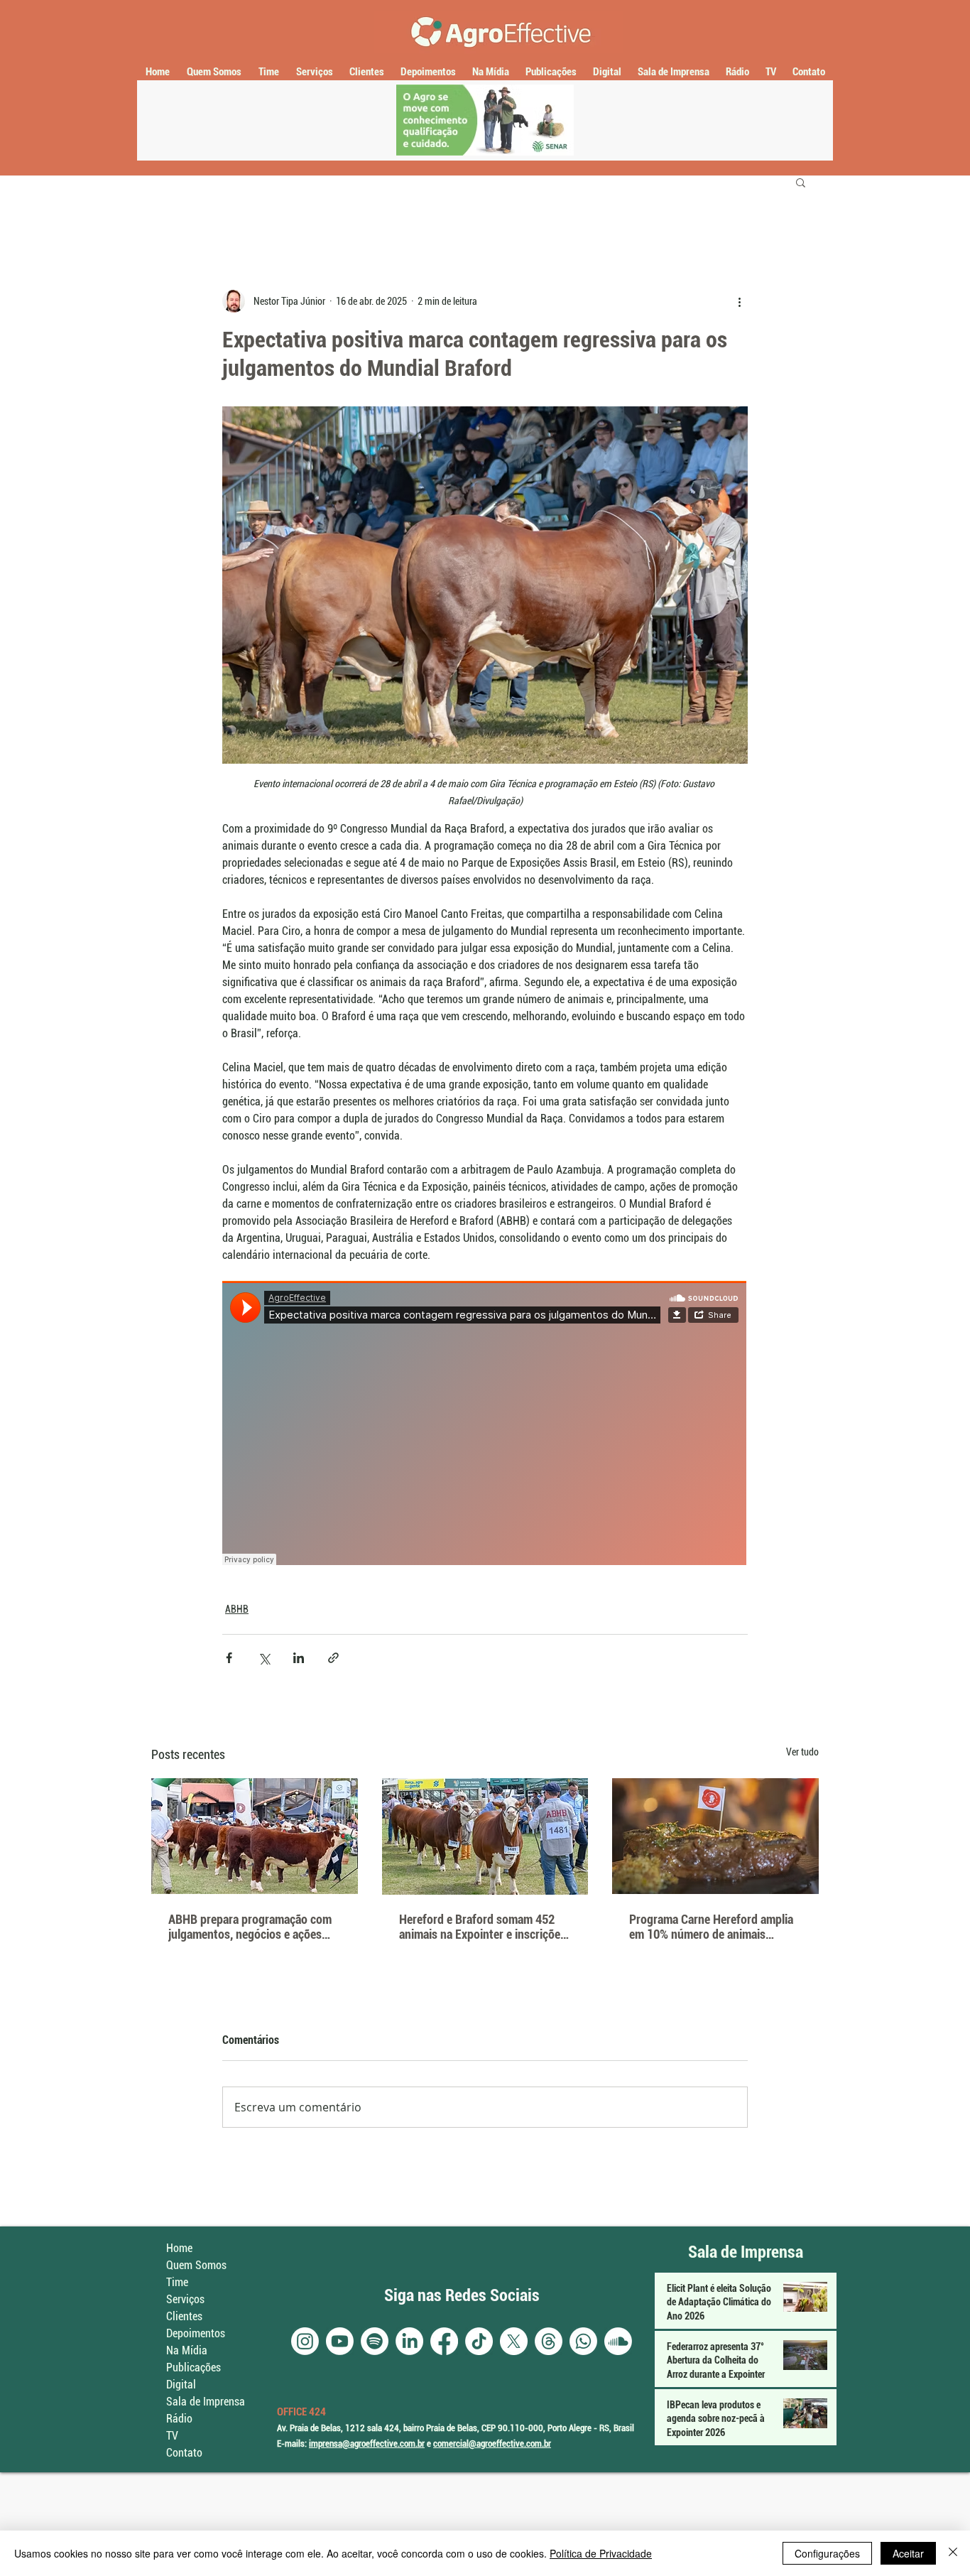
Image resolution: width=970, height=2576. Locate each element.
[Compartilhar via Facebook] (229, 1658)
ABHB (237, 1609)
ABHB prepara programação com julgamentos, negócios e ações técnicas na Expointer (250, 1927)
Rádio (179, 2419)
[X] (514, 2341)
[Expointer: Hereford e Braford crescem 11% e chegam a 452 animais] (485, 1836)
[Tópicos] (549, 2341)
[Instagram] (305, 2341)
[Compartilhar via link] (333, 1658)
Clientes (184, 2316)
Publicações (194, 2367)
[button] (801, 182)
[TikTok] (479, 2341)
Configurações (827, 2553)
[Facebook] (444, 2341)
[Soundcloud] (618, 2341)
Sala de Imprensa (206, 2402)
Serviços (185, 2299)
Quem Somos (196, 2265)
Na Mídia (187, 2350)
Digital (181, 2385)
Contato (184, 2453)
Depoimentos (196, 2333)
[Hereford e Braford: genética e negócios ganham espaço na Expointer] (255, 1836)
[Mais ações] (739, 301)
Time (177, 2282)
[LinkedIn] (409, 2341)
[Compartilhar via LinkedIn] (299, 1658)
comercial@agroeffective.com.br (492, 2444)
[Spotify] (375, 2341)
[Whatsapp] (583, 2341)
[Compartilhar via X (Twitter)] (264, 1658)
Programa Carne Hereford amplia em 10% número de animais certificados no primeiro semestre (714, 1927)
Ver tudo (802, 1752)
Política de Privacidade (601, 2553)
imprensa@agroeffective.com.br (367, 2444)
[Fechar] (953, 2553)
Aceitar (908, 2553)
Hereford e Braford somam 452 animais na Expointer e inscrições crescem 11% (483, 1927)
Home (179, 2248)
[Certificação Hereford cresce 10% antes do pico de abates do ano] (715, 1836)
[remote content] (485, 1424)
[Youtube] (340, 2341)
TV (172, 2436)
